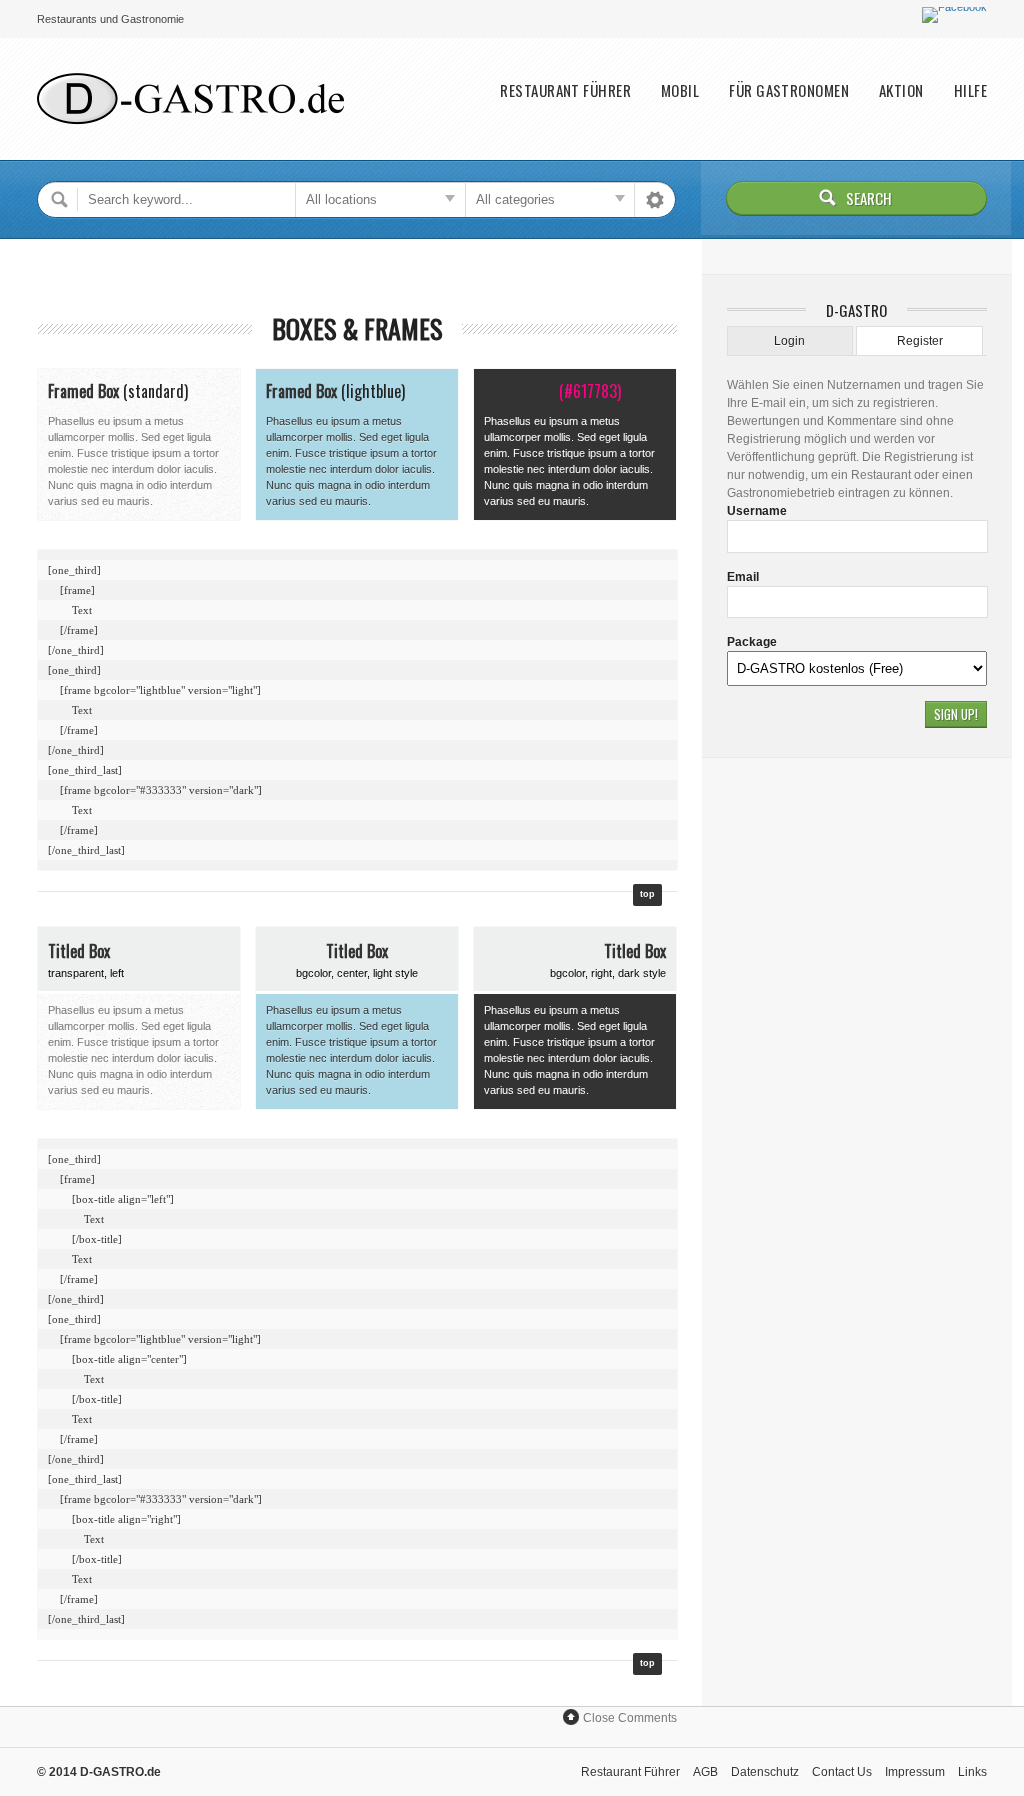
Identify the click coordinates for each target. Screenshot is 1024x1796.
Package (752, 642)
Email (743, 577)
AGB (705, 1772)
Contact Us (842, 1772)
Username (757, 511)
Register (920, 341)
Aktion (901, 90)
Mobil (680, 90)
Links (972, 1772)
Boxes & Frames (357, 328)
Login (789, 341)
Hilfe (970, 90)
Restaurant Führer (565, 90)
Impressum (915, 1772)
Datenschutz (765, 1772)
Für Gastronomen (789, 90)
